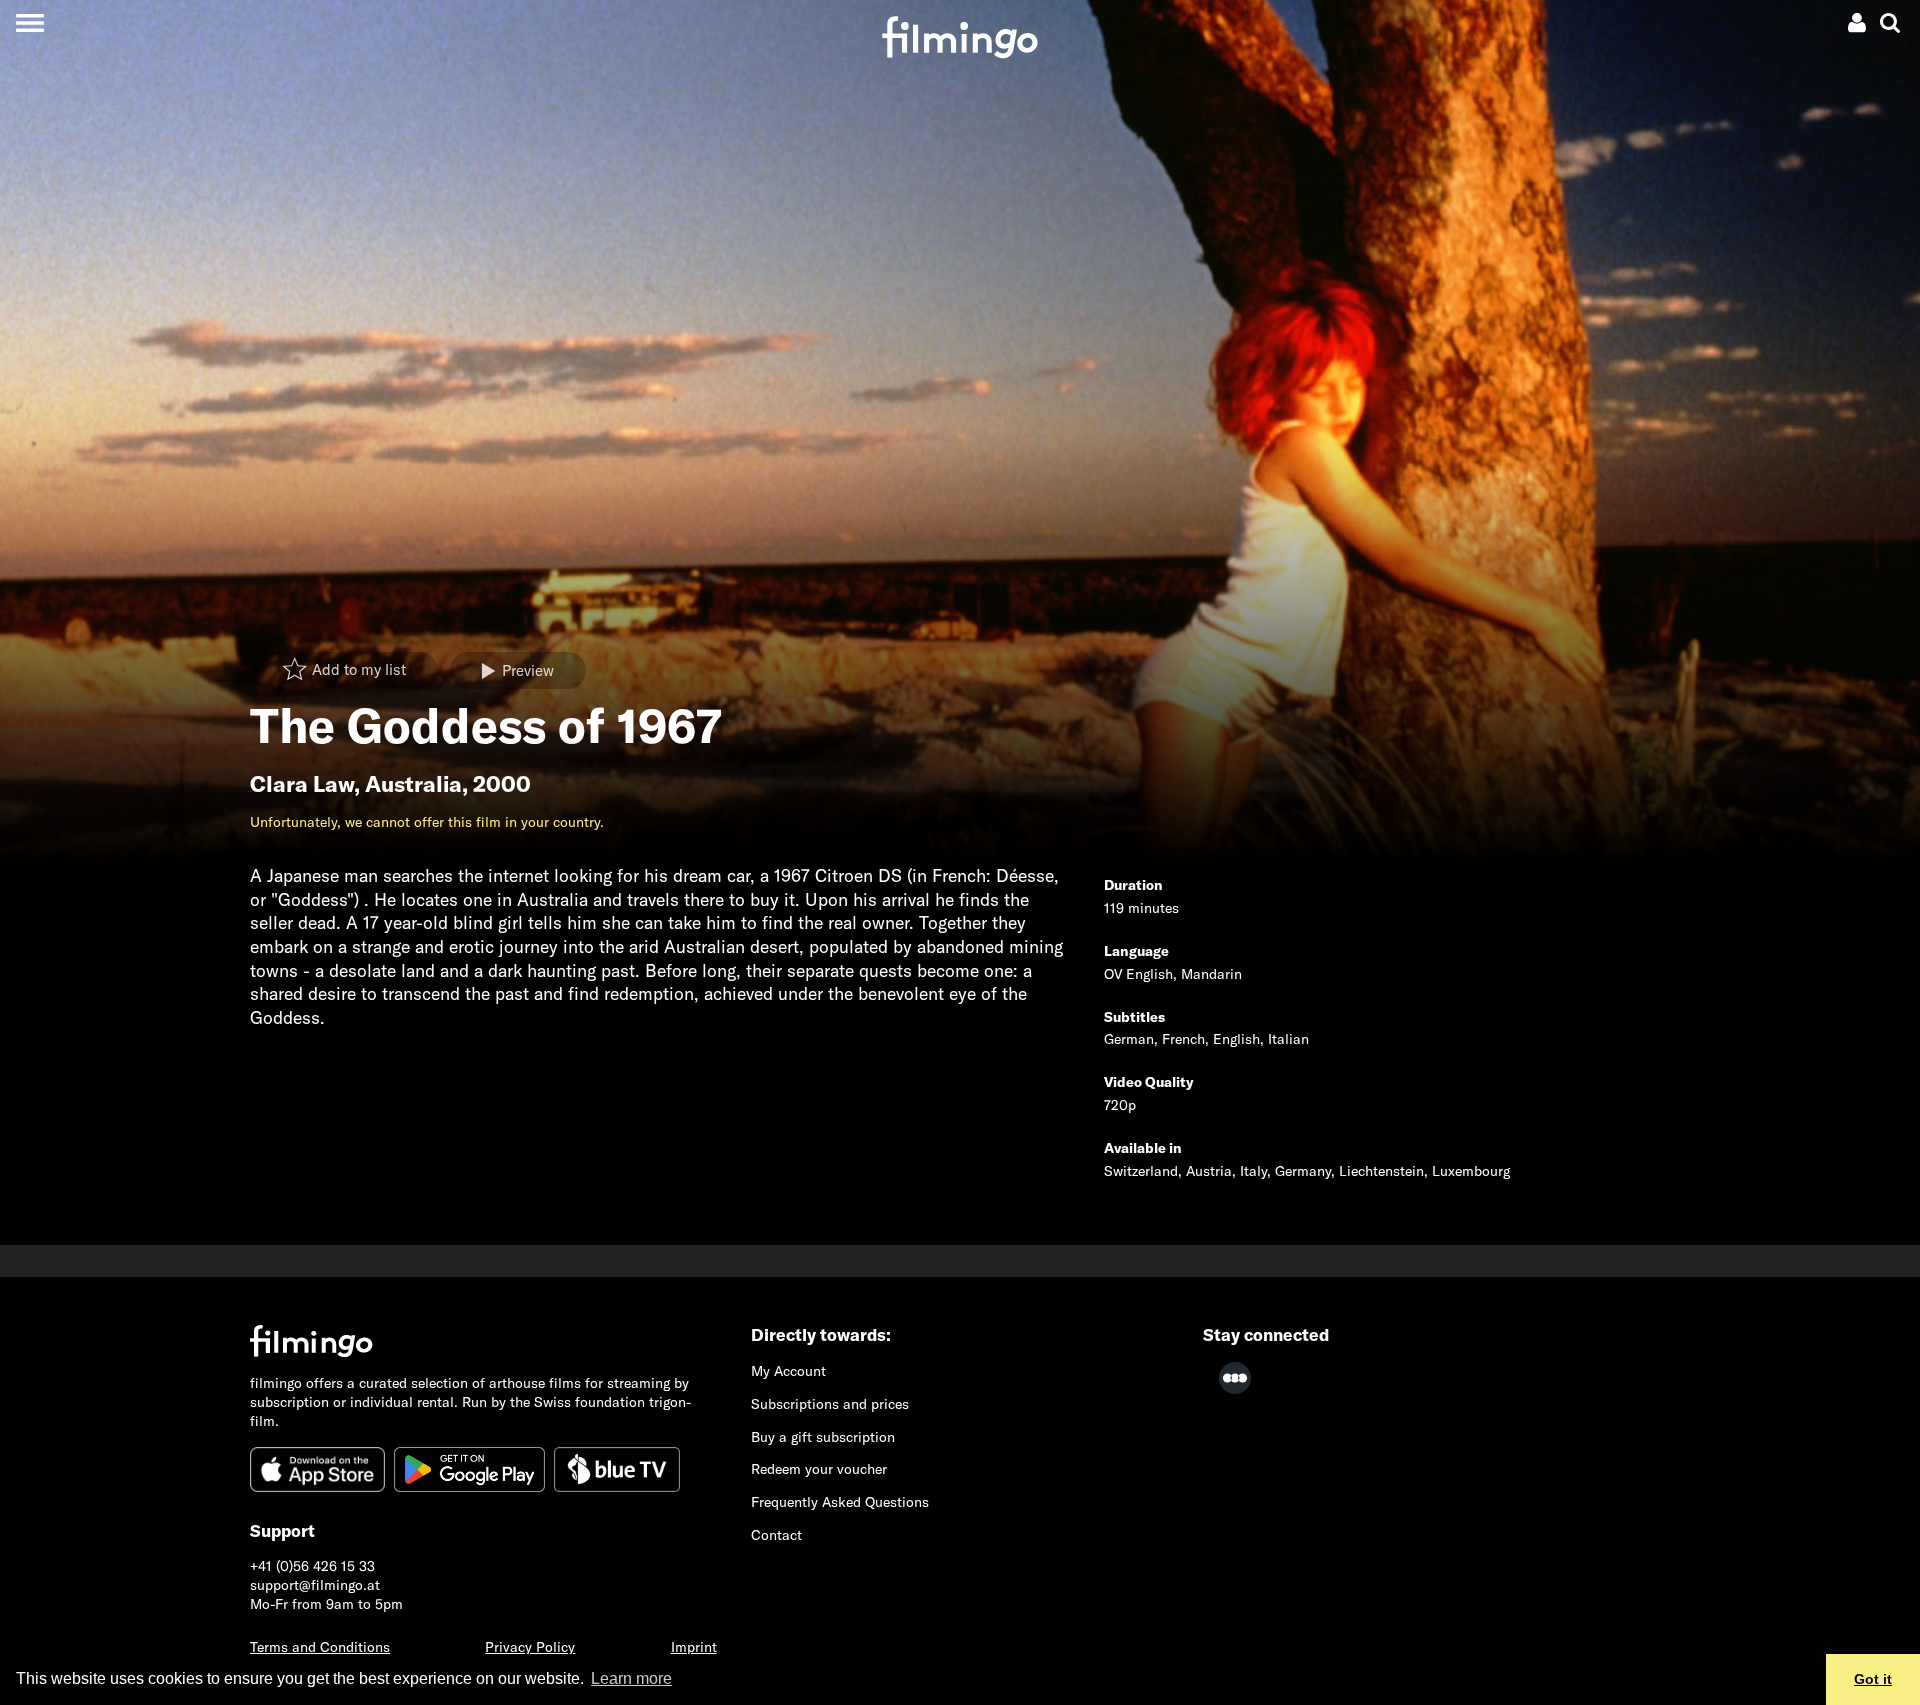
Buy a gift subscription (823, 1437)
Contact (776, 1535)
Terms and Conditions (320, 1647)
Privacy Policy (530, 1647)
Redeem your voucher (819, 1469)
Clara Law (302, 784)
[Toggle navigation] (29, 22)
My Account (788, 1371)
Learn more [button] (631, 1678)
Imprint (694, 1647)
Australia (413, 784)
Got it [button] (1873, 1679)
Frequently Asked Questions (840, 1502)
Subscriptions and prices (830, 1404)
